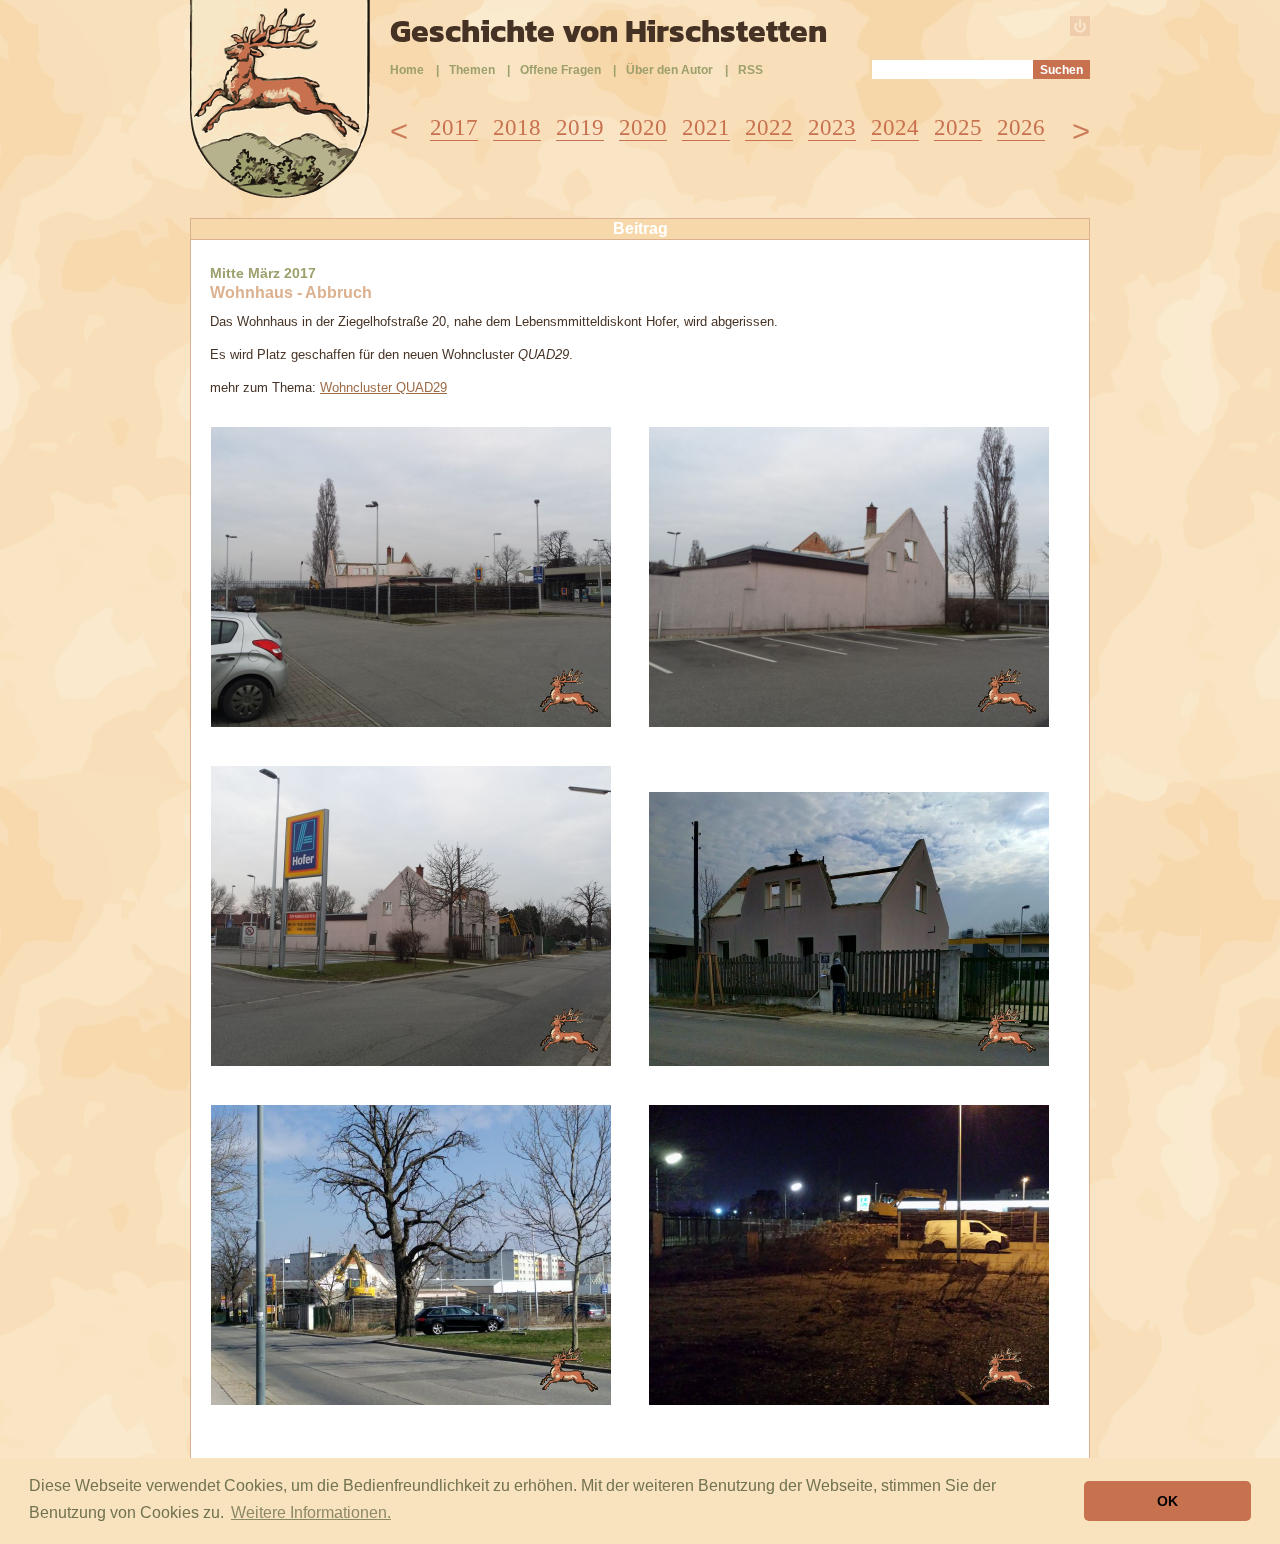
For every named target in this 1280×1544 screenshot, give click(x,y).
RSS (750, 70)
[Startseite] (280, 192)
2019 (580, 127)
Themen (472, 70)
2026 (1021, 127)
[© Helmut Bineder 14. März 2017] (411, 721)
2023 (832, 127)
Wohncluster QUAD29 (383, 387)
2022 (769, 127)
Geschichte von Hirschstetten (608, 31)
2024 (895, 127)
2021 (706, 127)
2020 (643, 127)
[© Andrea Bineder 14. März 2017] (849, 1060)
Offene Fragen (560, 70)
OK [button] (1167, 1501)
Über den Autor (669, 70)
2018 (517, 127)
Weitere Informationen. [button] (311, 1512)
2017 (454, 127)
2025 (958, 127)
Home (407, 70)
